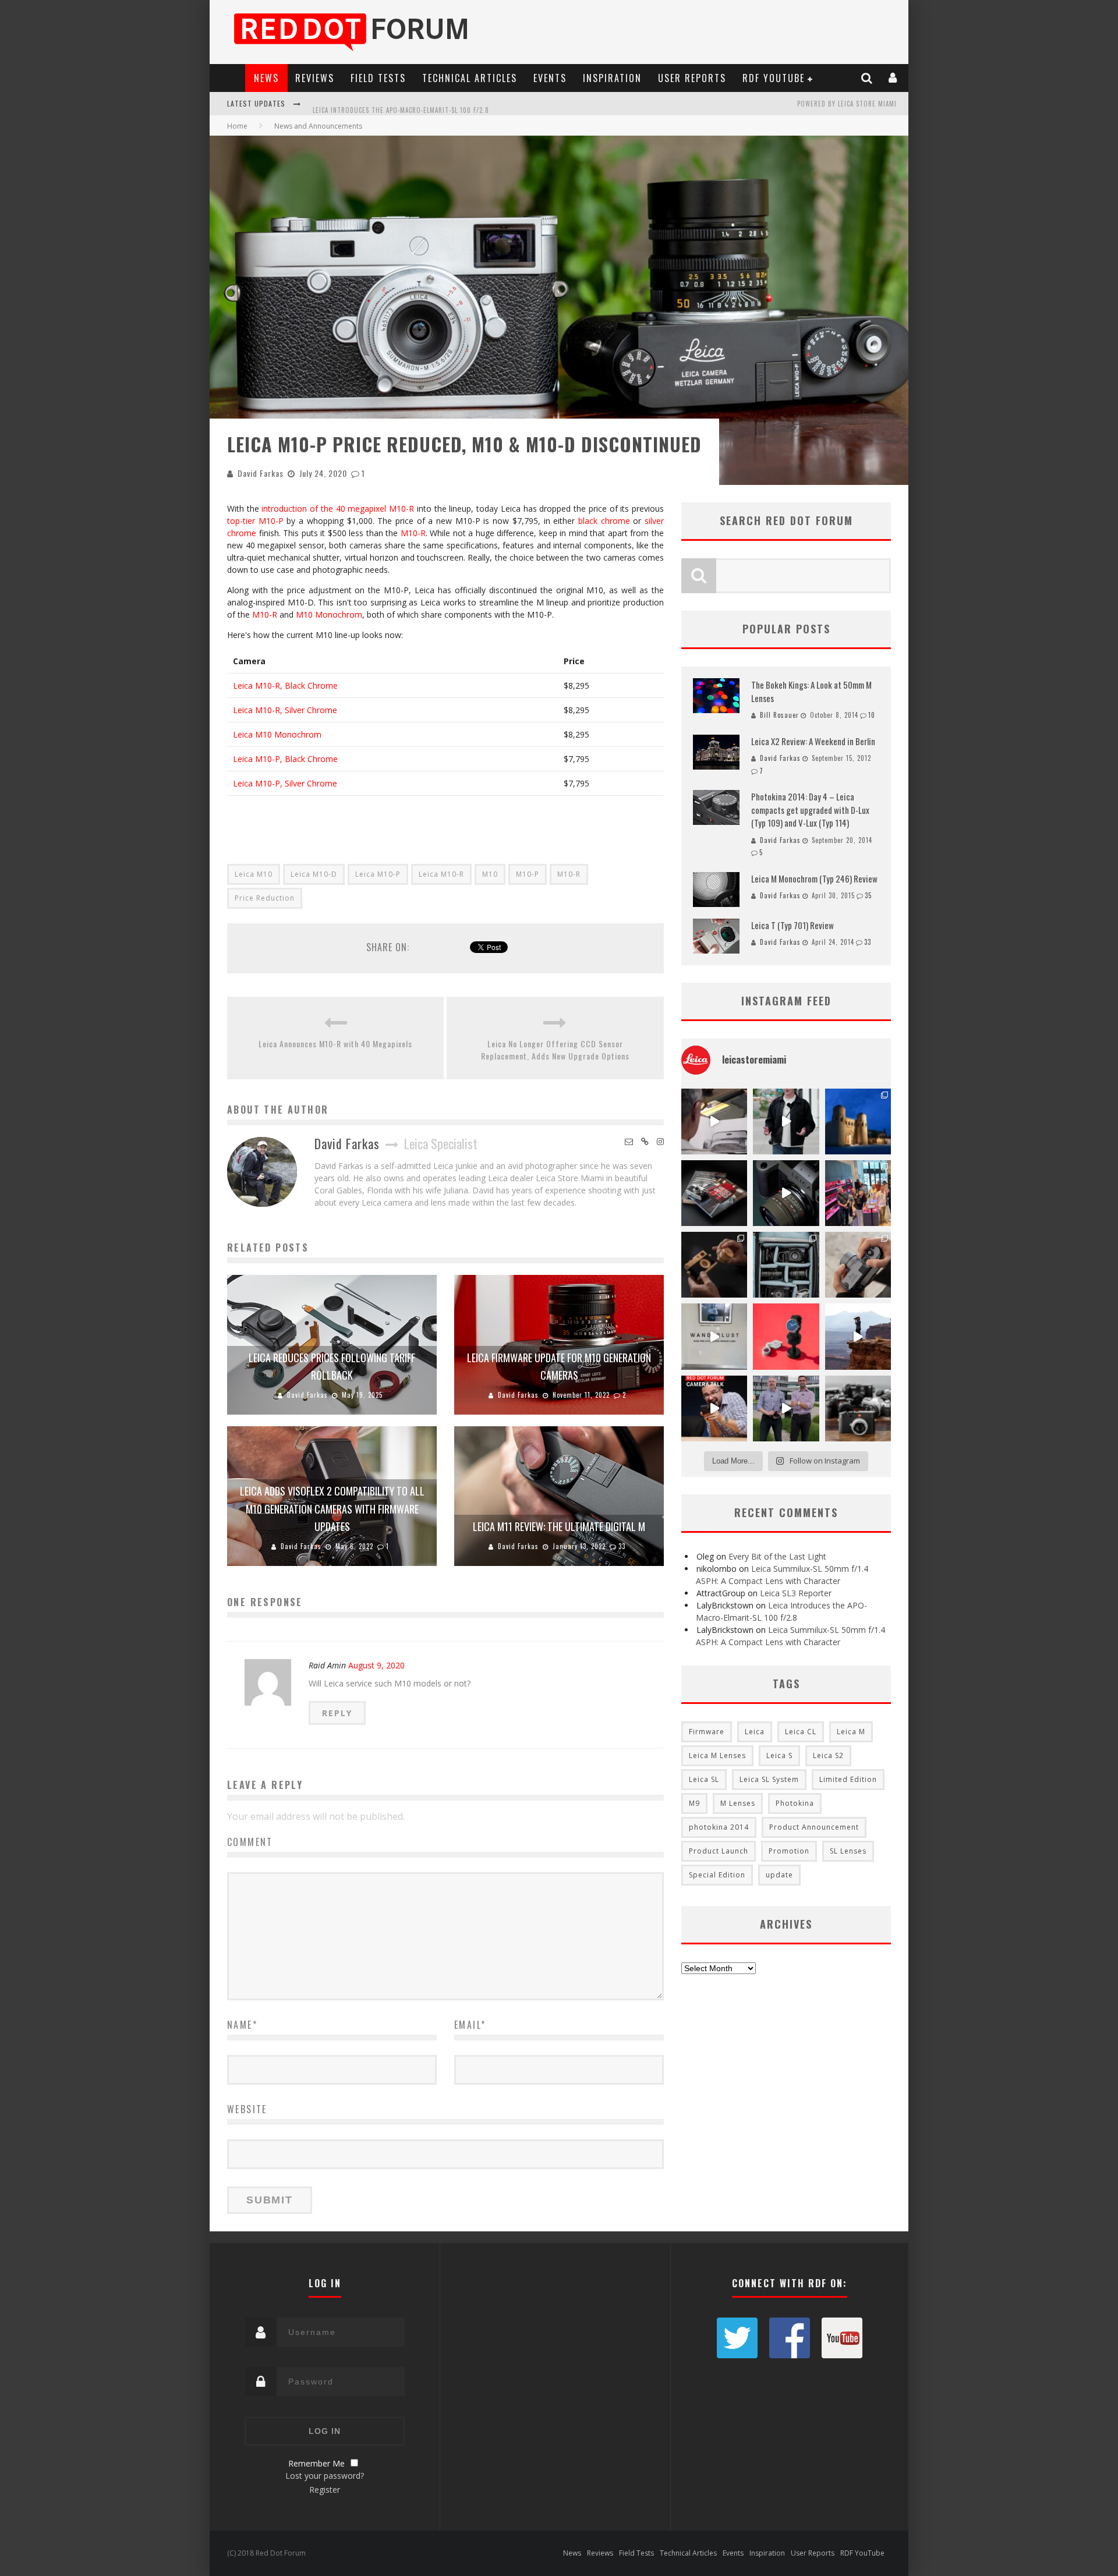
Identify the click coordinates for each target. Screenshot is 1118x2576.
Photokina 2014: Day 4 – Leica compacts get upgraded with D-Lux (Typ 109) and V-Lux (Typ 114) (810, 809)
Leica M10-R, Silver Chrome (285, 710)
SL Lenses (848, 1851)
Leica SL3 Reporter (796, 1593)
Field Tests (378, 78)
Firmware (707, 1732)
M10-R (413, 533)
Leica (755, 1732)
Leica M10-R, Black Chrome (285, 685)
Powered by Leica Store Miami (847, 104)
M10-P (528, 874)
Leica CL (801, 1732)
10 (872, 715)
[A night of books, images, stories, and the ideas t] (714, 1122)
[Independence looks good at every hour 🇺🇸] (786, 1336)
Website (247, 2109)
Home (237, 126)
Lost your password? (325, 2476)
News (266, 78)
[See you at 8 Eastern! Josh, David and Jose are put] (714, 1409)
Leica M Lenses (717, 1755)
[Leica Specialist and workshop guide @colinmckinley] (786, 1122)
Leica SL (704, 1779)
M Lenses (738, 1803)
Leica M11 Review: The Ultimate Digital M (559, 1526)
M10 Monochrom (329, 614)
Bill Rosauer (779, 715)
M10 (490, 874)
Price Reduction (265, 898)
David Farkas (261, 473)
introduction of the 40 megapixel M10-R (338, 509)
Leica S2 (828, 1755)
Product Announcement (814, 1827)
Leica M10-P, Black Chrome (285, 759)
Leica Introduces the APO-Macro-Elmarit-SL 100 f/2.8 (401, 105)
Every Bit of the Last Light (777, 1556)
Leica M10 (254, 874)
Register (325, 2490)
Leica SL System (769, 1779)
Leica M (851, 1732)
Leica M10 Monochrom (277, 734)
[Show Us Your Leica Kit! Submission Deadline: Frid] (786, 1265)
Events (550, 78)
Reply (337, 1713)
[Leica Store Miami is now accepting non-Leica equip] (858, 1409)
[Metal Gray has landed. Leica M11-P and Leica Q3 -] (858, 1265)
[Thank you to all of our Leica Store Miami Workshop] (858, 1193)
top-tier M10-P (255, 521)
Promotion (789, 1851)
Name (242, 2025)
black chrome (604, 521)
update (779, 1875)
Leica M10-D (314, 874)
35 (868, 895)
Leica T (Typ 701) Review (792, 925)
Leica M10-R (441, 874)
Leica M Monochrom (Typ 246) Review (814, 878)
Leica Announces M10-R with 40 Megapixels (335, 1043)
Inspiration (612, 78)
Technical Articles (470, 78)
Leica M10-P (378, 874)
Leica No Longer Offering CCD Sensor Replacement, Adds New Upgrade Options (555, 1050)
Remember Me (316, 2463)
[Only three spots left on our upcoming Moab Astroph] (858, 1336)
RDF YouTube (774, 78)
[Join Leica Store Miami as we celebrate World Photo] (714, 1193)
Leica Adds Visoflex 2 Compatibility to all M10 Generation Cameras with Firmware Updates (332, 1509)
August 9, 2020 (376, 1665)
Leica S (779, 1755)
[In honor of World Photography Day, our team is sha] (858, 1122)
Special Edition (717, 1875)
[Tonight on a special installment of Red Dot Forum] (786, 1409)
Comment (250, 1842)
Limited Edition (848, 1779)
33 (622, 1546)
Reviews (315, 78)
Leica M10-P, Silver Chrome (285, 783)
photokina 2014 (719, 1827)
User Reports (692, 78)
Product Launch (719, 1851)
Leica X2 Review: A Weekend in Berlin (813, 741)
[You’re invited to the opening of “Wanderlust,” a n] (714, 1336)
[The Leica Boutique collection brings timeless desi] (714, 1265)
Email (470, 2025)
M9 (694, 1803)
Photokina (795, 1803)
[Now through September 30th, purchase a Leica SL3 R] (786, 1193)
